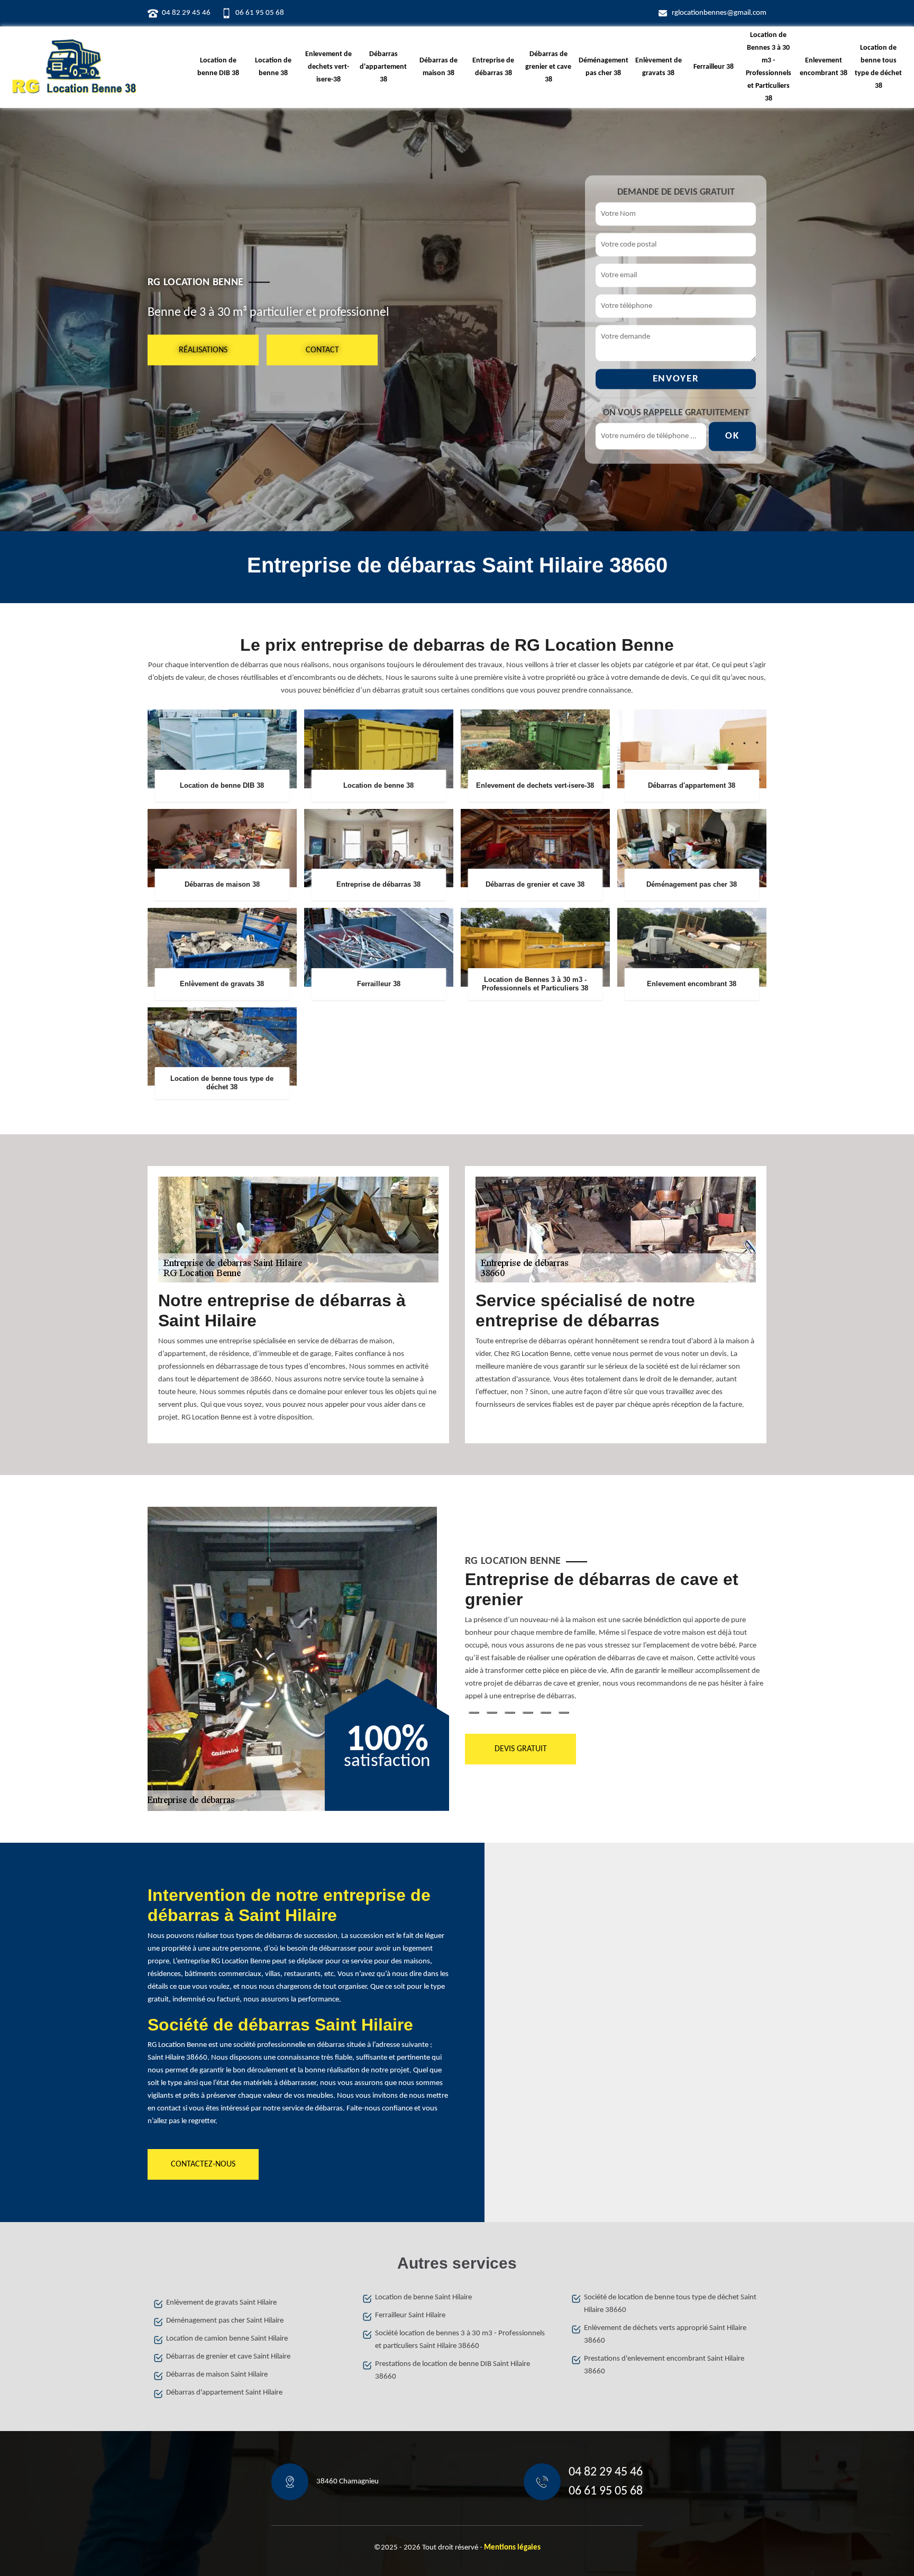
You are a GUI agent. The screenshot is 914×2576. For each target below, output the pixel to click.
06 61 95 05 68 (260, 13)
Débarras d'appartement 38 (383, 67)
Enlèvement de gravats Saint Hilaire (221, 2303)
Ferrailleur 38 (714, 67)
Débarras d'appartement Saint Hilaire (224, 2393)
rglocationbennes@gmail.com (719, 13)
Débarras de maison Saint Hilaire (217, 2375)
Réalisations (203, 350)
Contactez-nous (203, 2164)
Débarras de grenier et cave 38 (548, 67)
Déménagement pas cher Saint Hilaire (225, 2321)
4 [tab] (528, 1713)
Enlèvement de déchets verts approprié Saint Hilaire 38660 (665, 2334)
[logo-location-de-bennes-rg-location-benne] (74, 67)
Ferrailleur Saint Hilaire (410, 2315)
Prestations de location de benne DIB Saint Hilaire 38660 (453, 2370)
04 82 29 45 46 (186, 13)
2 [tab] (492, 1713)
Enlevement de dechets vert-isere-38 (328, 67)
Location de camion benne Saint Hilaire (227, 2339)
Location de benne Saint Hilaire (423, 2297)
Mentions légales (512, 2548)
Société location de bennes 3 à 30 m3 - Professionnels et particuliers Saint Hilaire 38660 (460, 2340)
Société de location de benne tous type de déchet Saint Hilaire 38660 (670, 2304)
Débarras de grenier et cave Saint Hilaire (228, 2357)
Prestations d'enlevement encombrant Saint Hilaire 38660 (664, 2365)
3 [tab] (510, 1713)
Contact (322, 350)
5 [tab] (546, 1713)
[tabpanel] (616, 1640)
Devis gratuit (521, 1749)
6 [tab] (564, 1713)
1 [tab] (474, 1713)
